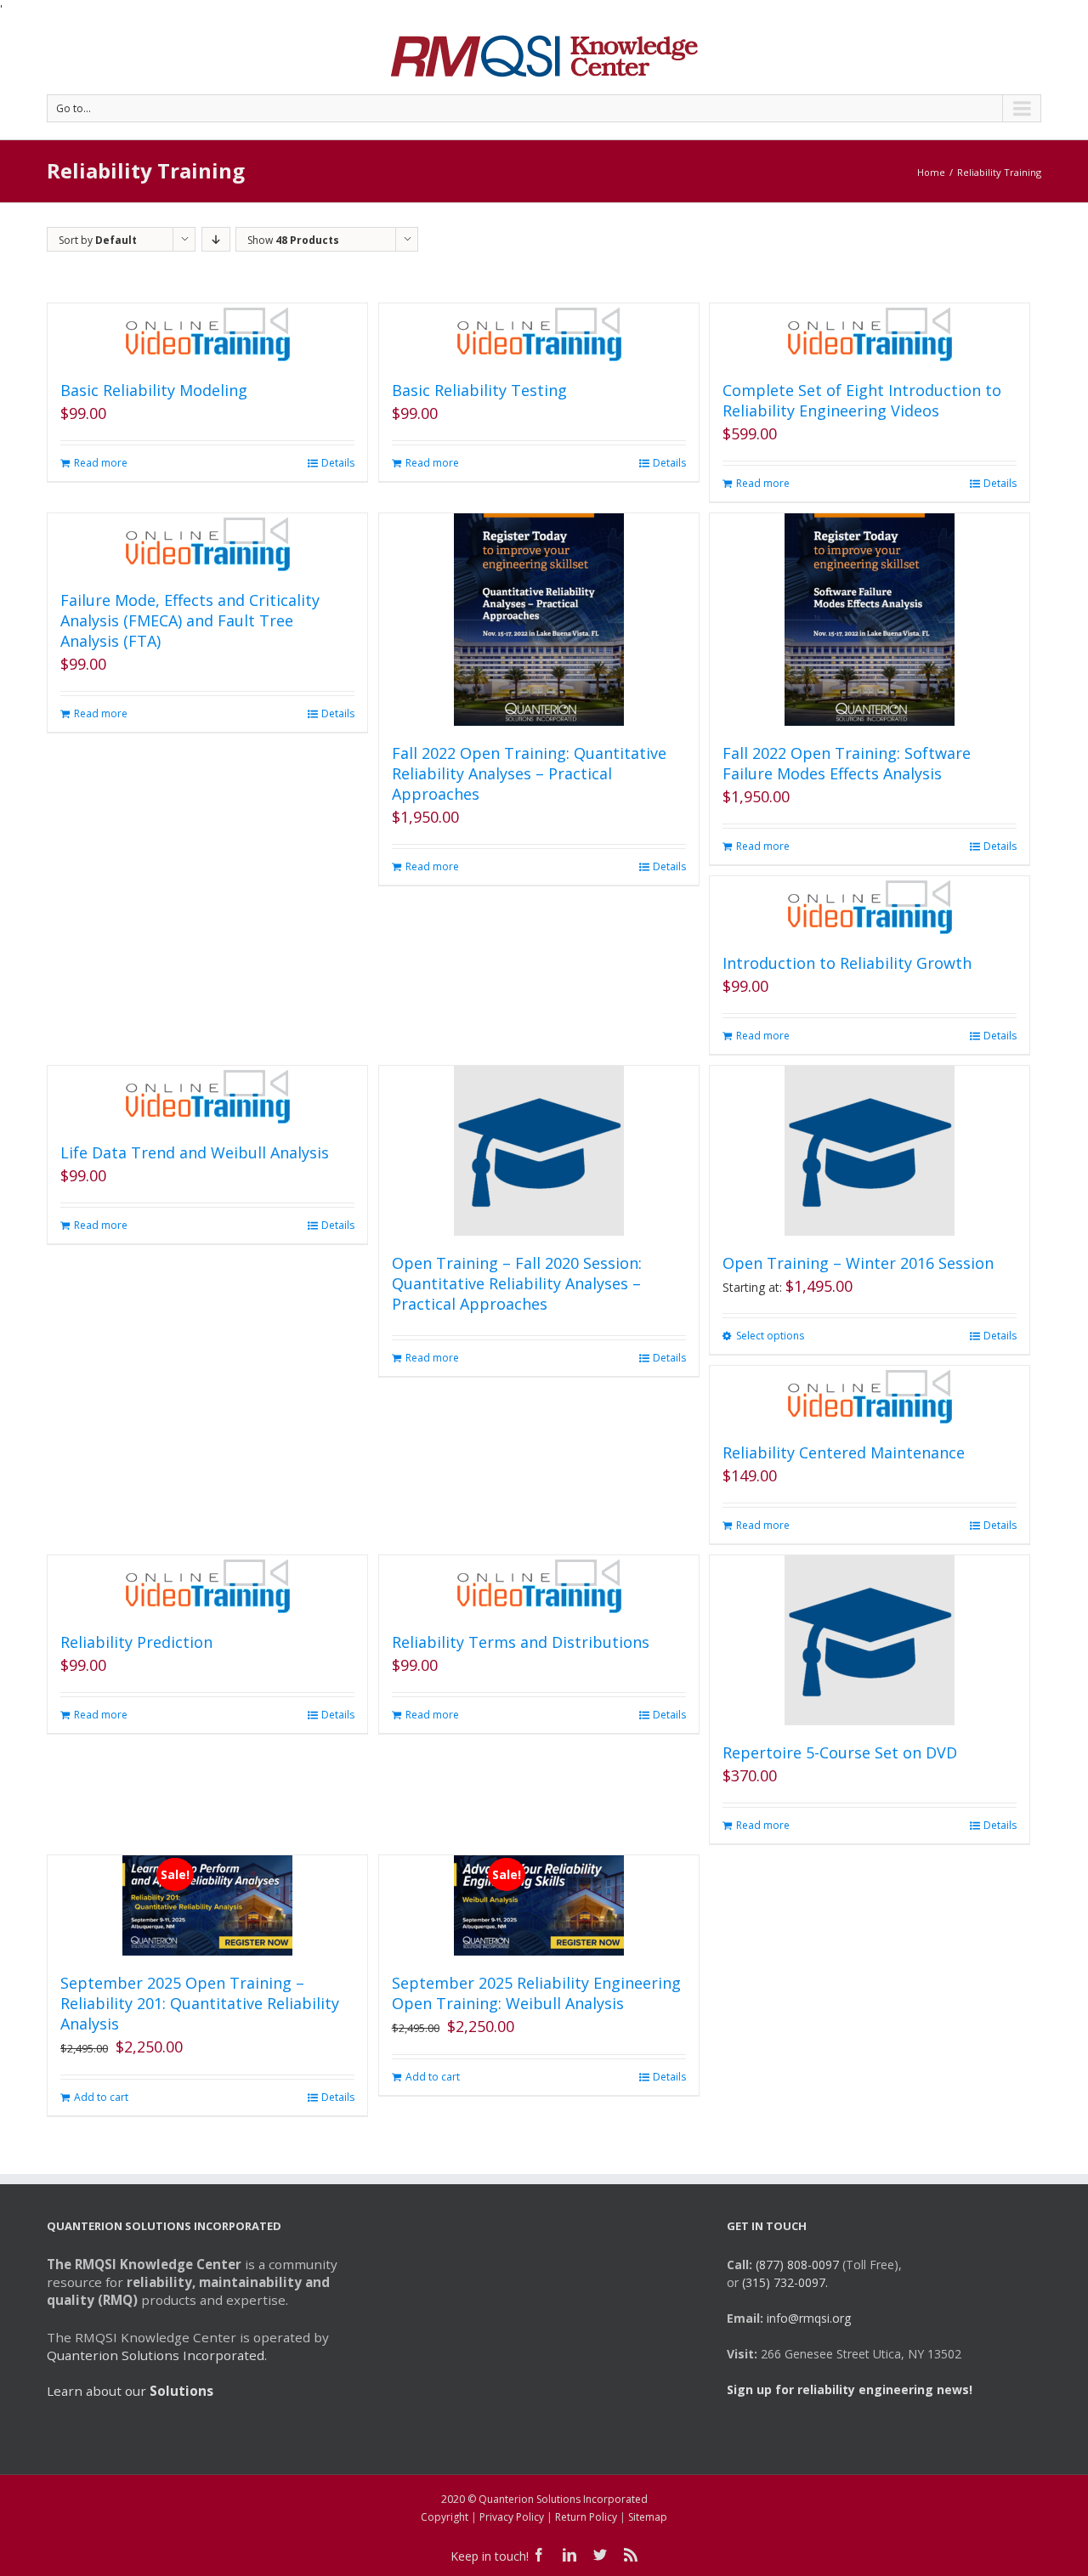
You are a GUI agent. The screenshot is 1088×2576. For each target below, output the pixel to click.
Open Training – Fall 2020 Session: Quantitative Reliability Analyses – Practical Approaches (517, 1283)
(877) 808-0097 (797, 2265)
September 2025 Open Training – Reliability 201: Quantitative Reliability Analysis (200, 2003)
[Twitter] (600, 2555)
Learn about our (130, 2391)
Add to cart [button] (101, 2097)
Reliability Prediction (136, 1642)
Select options (770, 1336)
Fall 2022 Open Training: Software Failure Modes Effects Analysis (847, 763)
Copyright (445, 2517)
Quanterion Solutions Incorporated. (157, 2355)
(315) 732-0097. (785, 2282)
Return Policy (586, 2517)
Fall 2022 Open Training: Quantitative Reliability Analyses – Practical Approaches (529, 773)
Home (931, 172)
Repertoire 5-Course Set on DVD (840, 1752)
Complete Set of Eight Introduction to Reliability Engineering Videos (862, 400)
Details (338, 463)
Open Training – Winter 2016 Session (858, 1263)
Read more (101, 463)
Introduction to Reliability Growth (847, 963)
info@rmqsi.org (809, 2318)
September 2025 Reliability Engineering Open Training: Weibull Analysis (536, 1993)
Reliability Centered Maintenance (844, 1452)
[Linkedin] (569, 2555)
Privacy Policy (512, 2517)
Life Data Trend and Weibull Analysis (195, 1152)
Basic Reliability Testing (479, 390)
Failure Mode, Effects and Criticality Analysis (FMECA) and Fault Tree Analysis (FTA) (190, 620)
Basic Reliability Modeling (154, 390)
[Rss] (631, 2555)
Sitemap (648, 2517)
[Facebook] (539, 2555)
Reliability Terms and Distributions (521, 1642)
